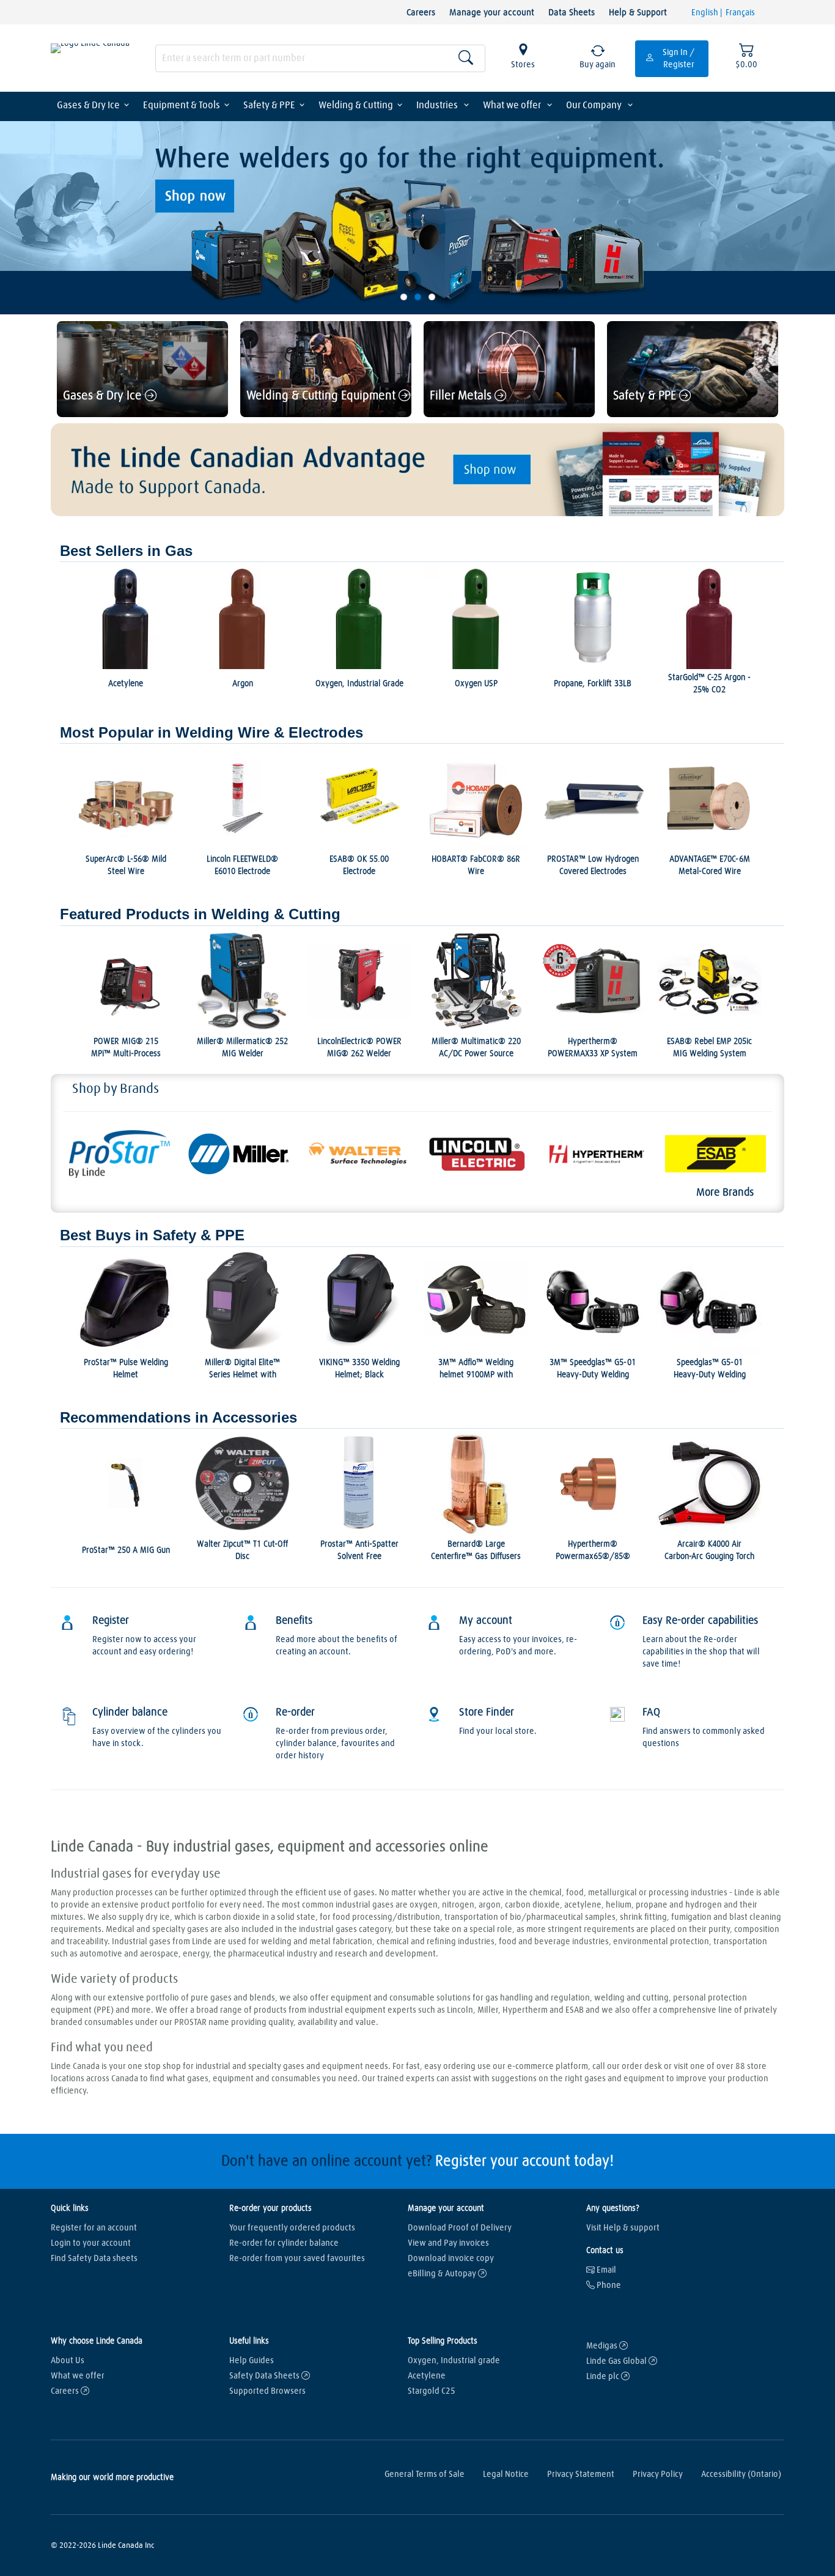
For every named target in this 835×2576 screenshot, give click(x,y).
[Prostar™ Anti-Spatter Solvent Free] (359, 1483)
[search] (320, 58)
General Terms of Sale (425, 2474)
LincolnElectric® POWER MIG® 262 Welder (359, 1048)
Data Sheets (572, 13)
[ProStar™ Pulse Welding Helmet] (126, 1302)
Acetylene (126, 684)
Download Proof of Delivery (460, 2228)
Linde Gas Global (617, 2361)
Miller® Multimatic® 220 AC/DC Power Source (476, 1048)
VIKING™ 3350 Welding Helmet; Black (359, 1369)
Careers (421, 13)
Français (740, 13)
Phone (608, 2285)
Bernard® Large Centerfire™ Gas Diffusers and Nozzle (476, 1556)
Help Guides (252, 2361)
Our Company (595, 105)
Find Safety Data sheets (94, 2259)
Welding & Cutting (356, 105)
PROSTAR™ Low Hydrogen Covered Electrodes (593, 865)
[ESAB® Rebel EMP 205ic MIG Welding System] (709, 981)
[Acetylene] (126, 617)
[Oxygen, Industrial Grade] (359, 617)
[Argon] (242, 617)
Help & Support (638, 13)
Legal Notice (506, 2474)
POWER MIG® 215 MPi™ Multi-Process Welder (126, 1054)
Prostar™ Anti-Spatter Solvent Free (359, 1550)
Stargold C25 (432, 2391)
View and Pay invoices (448, 2243)
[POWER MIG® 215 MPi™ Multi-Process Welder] (126, 981)
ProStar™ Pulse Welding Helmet (126, 1369)
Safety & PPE (269, 105)
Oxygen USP (476, 684)
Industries (438, 105)
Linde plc (604, 2377)
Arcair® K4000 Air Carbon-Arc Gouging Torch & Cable (709, 1556)
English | (708, 13)
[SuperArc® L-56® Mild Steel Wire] (126, 798)
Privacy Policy (658, 2474)
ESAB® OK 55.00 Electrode (359, 865)
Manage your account (492, 13)
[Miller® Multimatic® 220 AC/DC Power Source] (476, 981)
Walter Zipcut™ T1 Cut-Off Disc (242, 1550)
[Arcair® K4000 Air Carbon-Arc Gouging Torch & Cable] (709, 1483)
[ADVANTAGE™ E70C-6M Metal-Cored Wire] (709, 798)
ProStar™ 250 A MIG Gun (126, 1550)
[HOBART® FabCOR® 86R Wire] (476, 798)
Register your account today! (524, 2161)
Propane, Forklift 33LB (593, 684)
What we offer (513, 105)
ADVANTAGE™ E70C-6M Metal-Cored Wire (710, 865)
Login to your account (91, 2243)
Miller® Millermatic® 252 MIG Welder (242, 1048)
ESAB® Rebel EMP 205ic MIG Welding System (709, 1048)
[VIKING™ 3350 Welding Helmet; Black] (359, 1302)
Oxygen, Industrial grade (454, 2361)
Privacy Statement (581, 2474)
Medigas (603, 2346)
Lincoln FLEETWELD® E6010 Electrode (242, 865)
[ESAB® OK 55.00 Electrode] (359, 798)
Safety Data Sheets (265, 2376)
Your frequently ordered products (292, 2228)
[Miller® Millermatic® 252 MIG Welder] (242, 981)
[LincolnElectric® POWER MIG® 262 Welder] (359, 981)
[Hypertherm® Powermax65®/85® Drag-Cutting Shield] (593, 1483)
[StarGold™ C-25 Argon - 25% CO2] (709, 617)
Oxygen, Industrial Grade (359, 684)
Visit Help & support (623, 2228)
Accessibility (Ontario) (741, 2474)
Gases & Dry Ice (88, 105)
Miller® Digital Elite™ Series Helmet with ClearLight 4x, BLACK (242, 1375)
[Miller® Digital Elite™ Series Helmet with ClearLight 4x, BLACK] (242, 1302)
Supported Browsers (267, 2391)
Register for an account (94, 2228)
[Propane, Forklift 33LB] (593, 617)
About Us (68, 2361)
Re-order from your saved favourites (297, 2259)
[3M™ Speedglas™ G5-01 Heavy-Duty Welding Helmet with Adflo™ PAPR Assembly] (593, 1302)
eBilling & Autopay (443, 2274)
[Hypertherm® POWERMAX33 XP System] (593, 981)
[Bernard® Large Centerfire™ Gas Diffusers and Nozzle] (476, 1483)
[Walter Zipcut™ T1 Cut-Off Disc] (242, 1483)
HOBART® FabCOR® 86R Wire (476, 865)
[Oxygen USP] (476, 617)
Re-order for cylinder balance (284, 2243)
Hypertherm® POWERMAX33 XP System (593, 1048)
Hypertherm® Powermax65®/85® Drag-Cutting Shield (593, 1556)
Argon (243, 684)
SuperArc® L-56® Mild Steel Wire (126, 865)
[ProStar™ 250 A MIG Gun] (126, 1483)
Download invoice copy (451, 2259)
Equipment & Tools (182, 105)
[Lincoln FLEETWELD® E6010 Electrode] (242, 798)
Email (605, 2270)
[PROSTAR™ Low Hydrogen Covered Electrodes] (593, 798)
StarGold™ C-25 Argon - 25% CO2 (709, 684)
